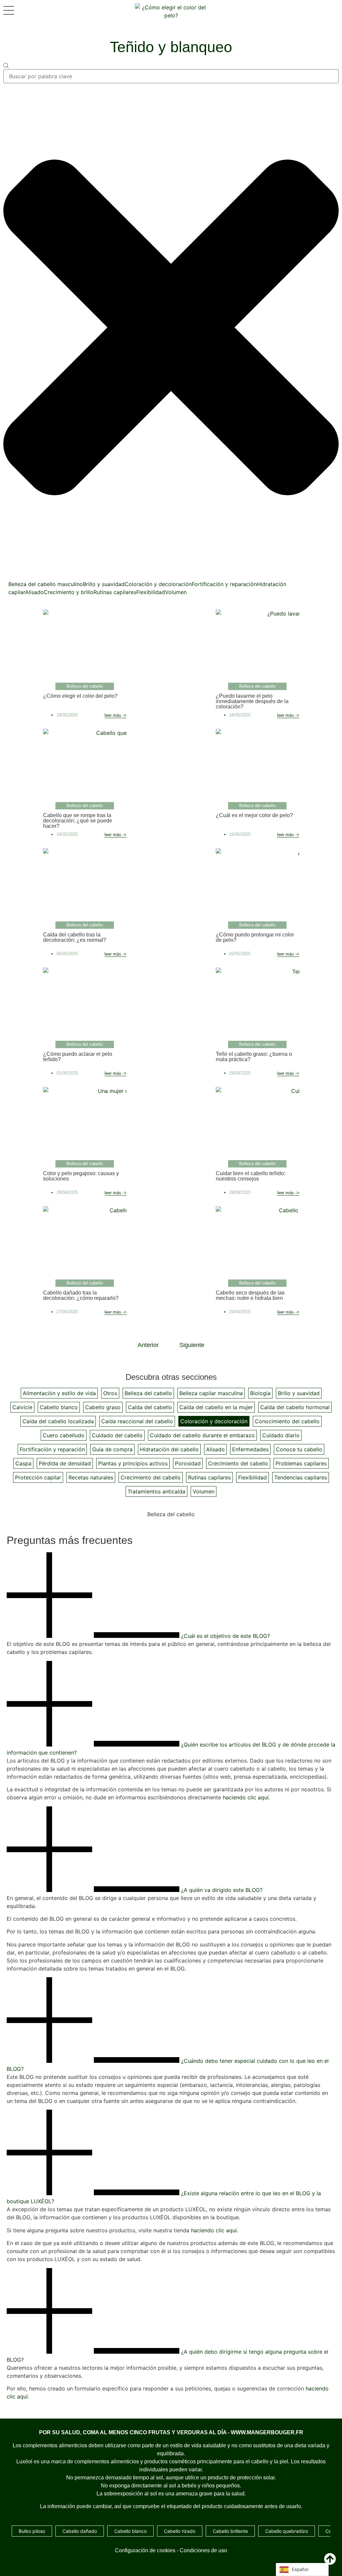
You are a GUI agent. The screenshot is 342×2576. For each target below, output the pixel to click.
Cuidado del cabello (117, 1435)
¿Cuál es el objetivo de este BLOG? (225, 1636)
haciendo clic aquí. (246, 1797)
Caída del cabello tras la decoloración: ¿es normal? (75, 937)
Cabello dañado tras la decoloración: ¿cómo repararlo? (81, 1295)
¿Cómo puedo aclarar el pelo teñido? (78, 1057)
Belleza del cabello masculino (46, 584)
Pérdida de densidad (65, 1463)
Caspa (23, 1463)
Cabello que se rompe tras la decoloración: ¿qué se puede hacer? (78, 821)
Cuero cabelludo (64, 1435)
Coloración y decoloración (158, 584)
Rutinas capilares (115, 592)
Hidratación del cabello (169, 1449)
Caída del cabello (150, 1407)
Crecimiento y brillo (69, 592)
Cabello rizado (180, 2531)
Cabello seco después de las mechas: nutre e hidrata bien (250, 1295)
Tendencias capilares (301, 1477)
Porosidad (188, 1463)
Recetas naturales (91, 1477)
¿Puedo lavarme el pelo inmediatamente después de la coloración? (252, 701)
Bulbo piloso (32, 2531)
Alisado (34, 592)
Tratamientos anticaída (156, 1491)
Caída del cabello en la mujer (216, 1407)
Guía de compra (112, 1449)
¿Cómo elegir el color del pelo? (80, 696)
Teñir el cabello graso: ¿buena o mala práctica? (254, 1057)
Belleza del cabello (148, 1393)
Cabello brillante (230, 2531)
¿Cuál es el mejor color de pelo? (254, 815)
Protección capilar (38, 1477)
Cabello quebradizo (287, 2531)
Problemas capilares (301, 1463)
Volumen (176, 592)
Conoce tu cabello (299, 1449)
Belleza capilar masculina (211, 1393)
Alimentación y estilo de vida (59, 1393)
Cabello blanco (59, 1407)
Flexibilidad (151, 592)
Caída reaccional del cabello (137, 1421)
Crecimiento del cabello (238, 1463)
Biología (260, 1393)
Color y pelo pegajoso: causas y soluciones (81, 1176)
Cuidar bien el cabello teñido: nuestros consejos (250, 1176)
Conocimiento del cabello (287, 1421)
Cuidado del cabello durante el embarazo (202, 1435)
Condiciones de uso (203, 2550)
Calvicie (22, 1407)
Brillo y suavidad (104, 584)
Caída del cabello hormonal (295, 1407)
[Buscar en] (6, 66)
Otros (110, 1393)
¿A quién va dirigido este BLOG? (222, 1890)
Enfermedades (250, 1449)
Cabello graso (103, 1407)
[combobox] (171, 76)
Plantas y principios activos (133, 1463)
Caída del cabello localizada (58, 1421)
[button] (171, 1596)
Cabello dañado (80, 2531)
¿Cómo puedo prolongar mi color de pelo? (255, 937)
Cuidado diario (281, 1435)
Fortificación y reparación (224, 584)
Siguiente (192, 1345)
